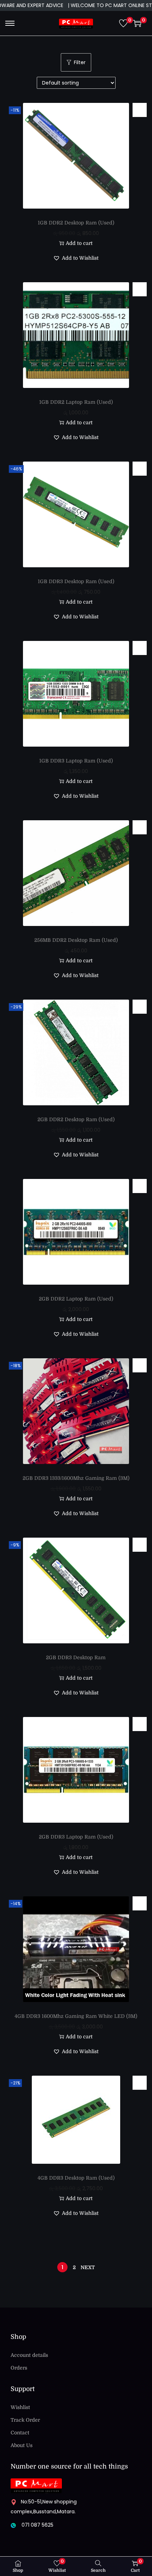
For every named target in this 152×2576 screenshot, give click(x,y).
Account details (29, 2355)
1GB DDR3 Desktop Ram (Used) (76, 581)
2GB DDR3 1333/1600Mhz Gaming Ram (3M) (76, 1478)
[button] (140, 110)
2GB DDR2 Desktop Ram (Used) (76, 1119)
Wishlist (20, 2407)
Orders (19, 2368)
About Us (22, 2445)
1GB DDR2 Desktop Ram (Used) (76, 223)
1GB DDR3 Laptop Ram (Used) (76, 761)
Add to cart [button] (79, 243)
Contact (20, 2433)
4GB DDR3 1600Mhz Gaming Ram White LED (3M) (76, 2016)
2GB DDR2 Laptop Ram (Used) (76, 1299)
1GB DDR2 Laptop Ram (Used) (76, 402)
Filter (80, 62)
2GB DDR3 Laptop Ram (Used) (76, 1837)
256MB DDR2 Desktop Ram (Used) (76, 940)
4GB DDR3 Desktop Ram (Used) (76, 2178)
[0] (123, 23)
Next (88, 2267)
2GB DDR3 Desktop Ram (76, 1657)
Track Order (25, 2420)
